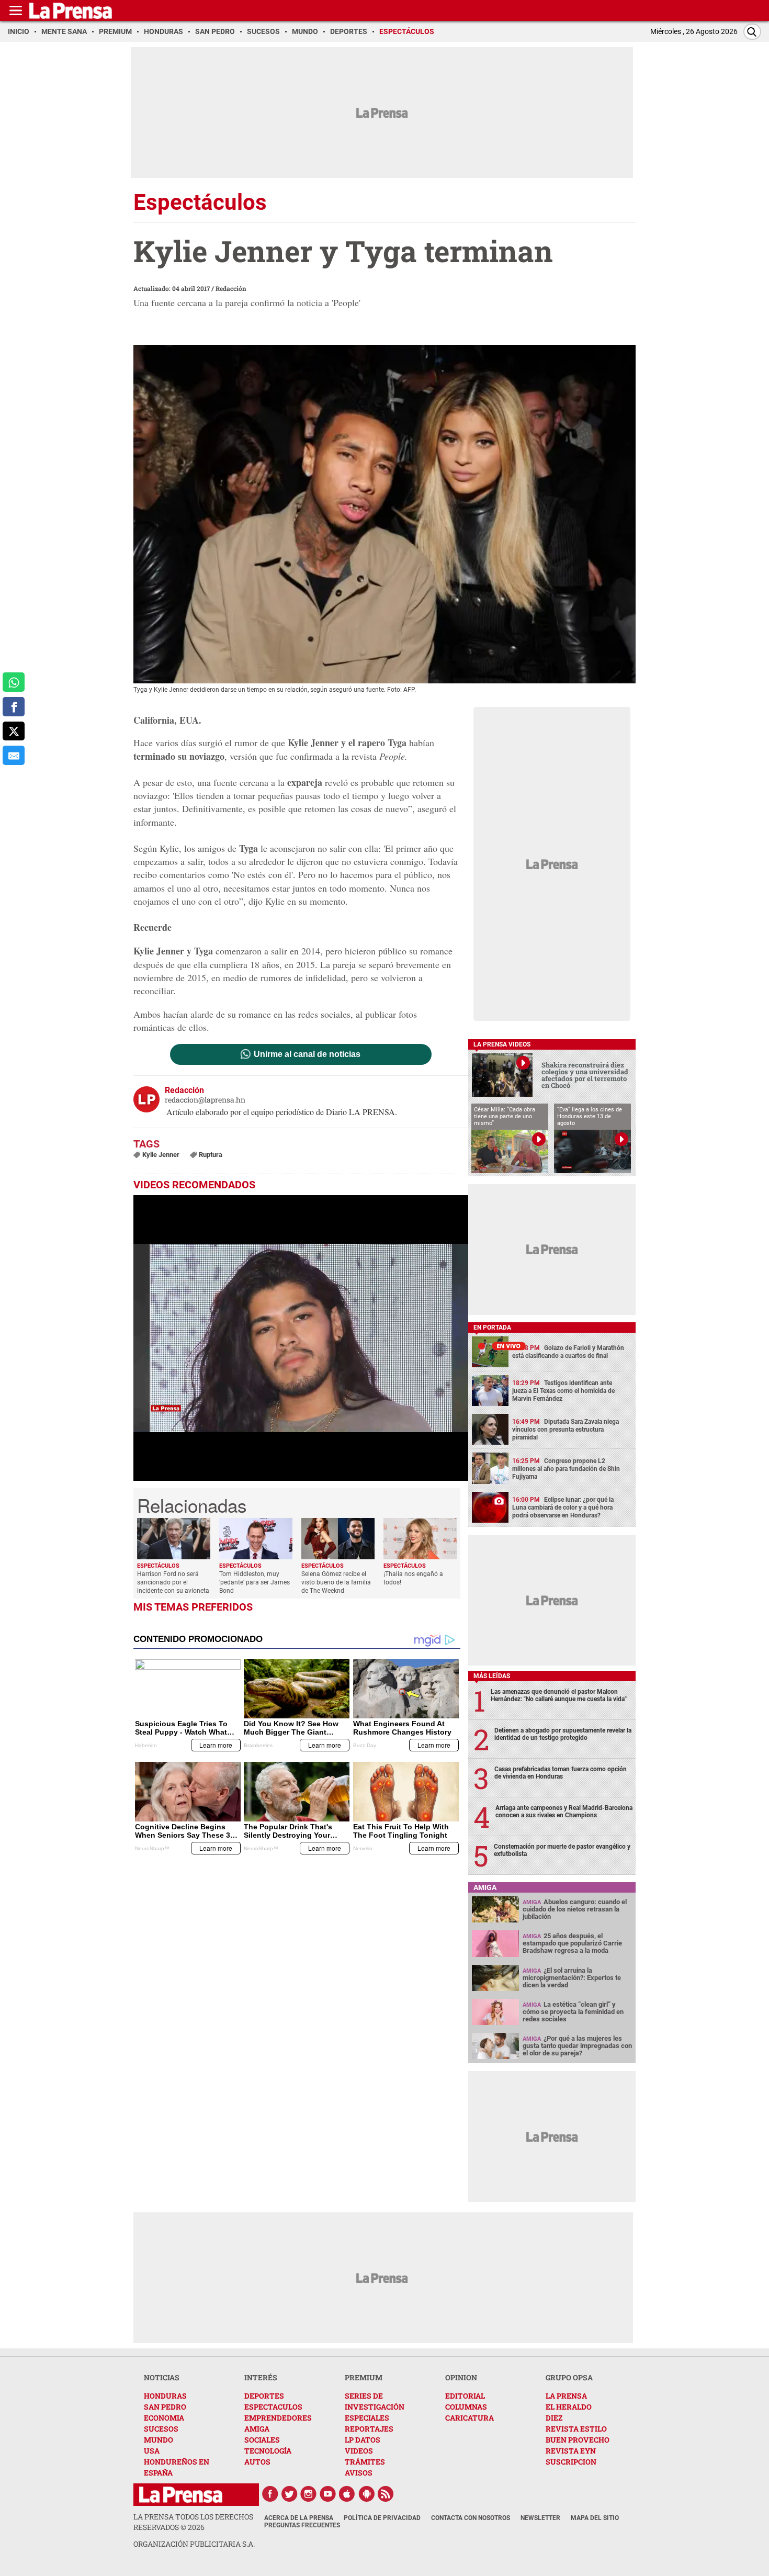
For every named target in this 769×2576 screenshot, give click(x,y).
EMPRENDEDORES (278, 2418)
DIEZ (554, 2418)
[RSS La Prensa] (386, 2494)
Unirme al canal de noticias (307, 1054)
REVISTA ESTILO (576, 2429)
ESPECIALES (367, 2418)
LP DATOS (363, 2440)
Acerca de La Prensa (299, 2518)
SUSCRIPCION (571, 2462)
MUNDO (159, 2440)
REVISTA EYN (571, 2451)
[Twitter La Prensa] (289, 2494)
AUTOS (257, 2462)
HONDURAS (165, 2396)
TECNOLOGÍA (268, 2451)
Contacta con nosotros (471, 2518)
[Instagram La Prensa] (309, 2494)
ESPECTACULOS (273, 2407)
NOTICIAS (162, 2377)
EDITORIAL (465, 2396)
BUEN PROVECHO (578, 2440)
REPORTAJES (369, 2429)
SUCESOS (161, 2429)
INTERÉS (261, 2377)
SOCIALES (262, 2440)
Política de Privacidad (382, 2518)
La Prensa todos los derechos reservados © (193, 2522)
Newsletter (540, 2518)
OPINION (461, 2377)
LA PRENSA (566, 2396)
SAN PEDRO (165, 2407)
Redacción (231, 288)
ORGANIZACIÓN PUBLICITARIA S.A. (194, 2544)
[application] (301, 1338)
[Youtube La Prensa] (328, 2494)
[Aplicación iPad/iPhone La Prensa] (347, 2494)
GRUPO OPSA (569, 2377)
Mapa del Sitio (595, 2518)
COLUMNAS (466, 2407)
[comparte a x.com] (14, 731)
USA (152, 2451)
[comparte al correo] (14, 755)
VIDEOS (359, 2451)
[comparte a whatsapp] (14, 682)
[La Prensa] (181, 2495)
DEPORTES (264, 2396)
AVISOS (359, 2473)
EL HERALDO (569, 2407)
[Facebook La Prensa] (270, 2494)
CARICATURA (470, 2418)
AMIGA (257, 2429)
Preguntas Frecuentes (302, 2525)
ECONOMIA (164, 2418)
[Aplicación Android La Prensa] (367, 2494)
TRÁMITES (365, 2462)
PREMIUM (364, 2377)
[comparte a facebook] (14, 707)
